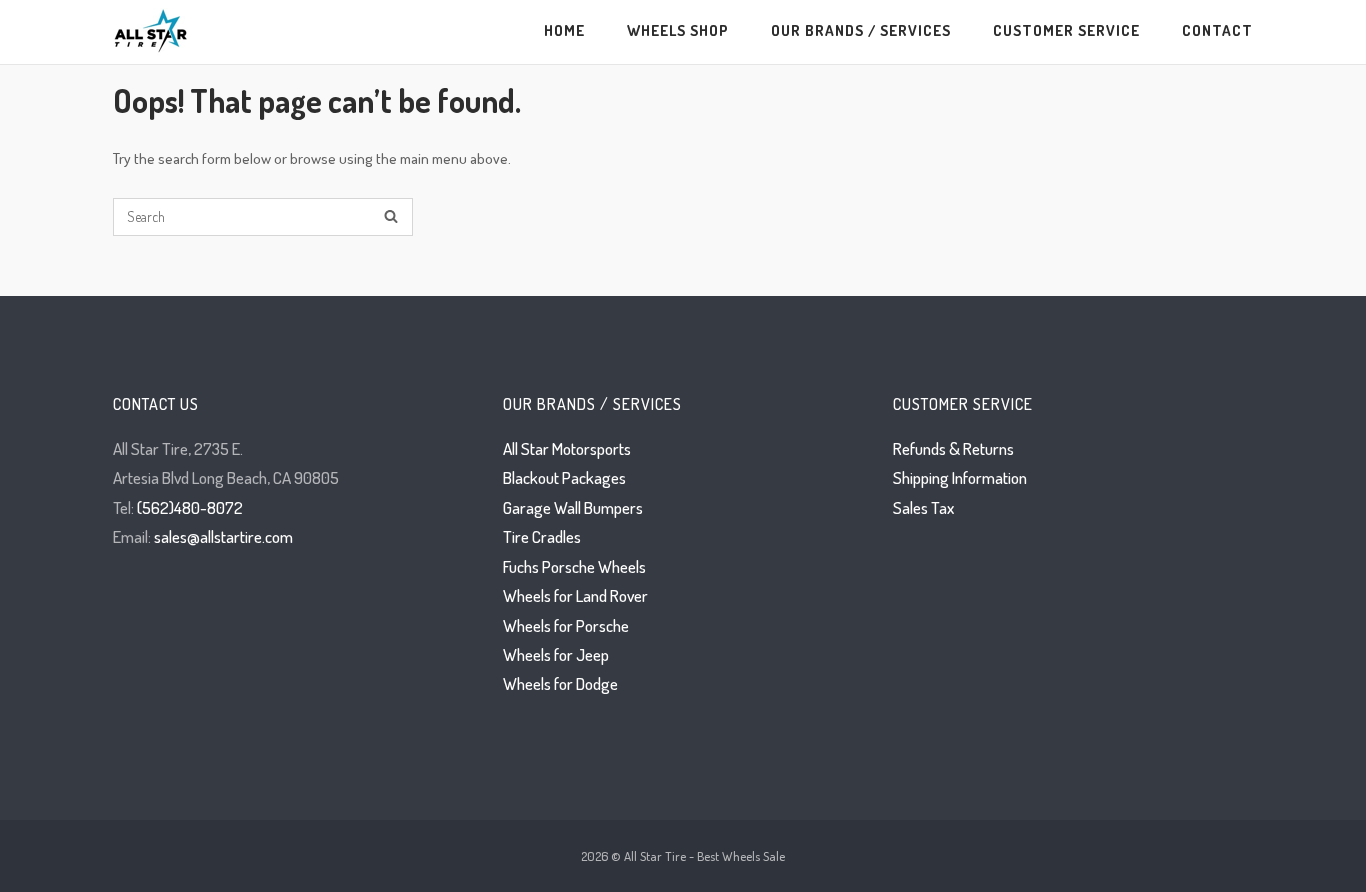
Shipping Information (960, 477)
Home (564, 30)
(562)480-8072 (190, 507)
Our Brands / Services (861, 30)
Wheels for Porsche (566, 625)
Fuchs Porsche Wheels (574, 566)
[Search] (391, 217)
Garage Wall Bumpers (573, 507)
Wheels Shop (678, 30)
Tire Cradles (542, 536)
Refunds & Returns (953, 448)
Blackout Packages (564, 477)
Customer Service (1066, 30)
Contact (1217, 30)
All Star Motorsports (567, 448)
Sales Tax (923, 507)
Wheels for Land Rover (575, 595)
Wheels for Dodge (560, 683)
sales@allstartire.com (223, 536)
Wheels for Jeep (556, 654)
